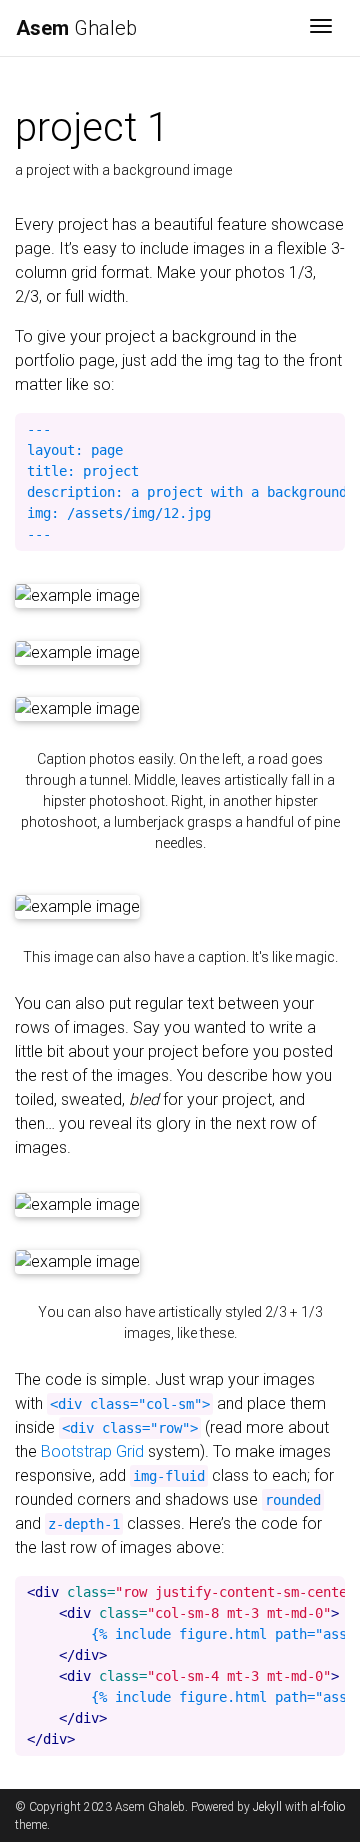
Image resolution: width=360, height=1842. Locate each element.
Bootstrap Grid (92, 1451)
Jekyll (267, 1807)
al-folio (328, 1807)
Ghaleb (76, 28)
